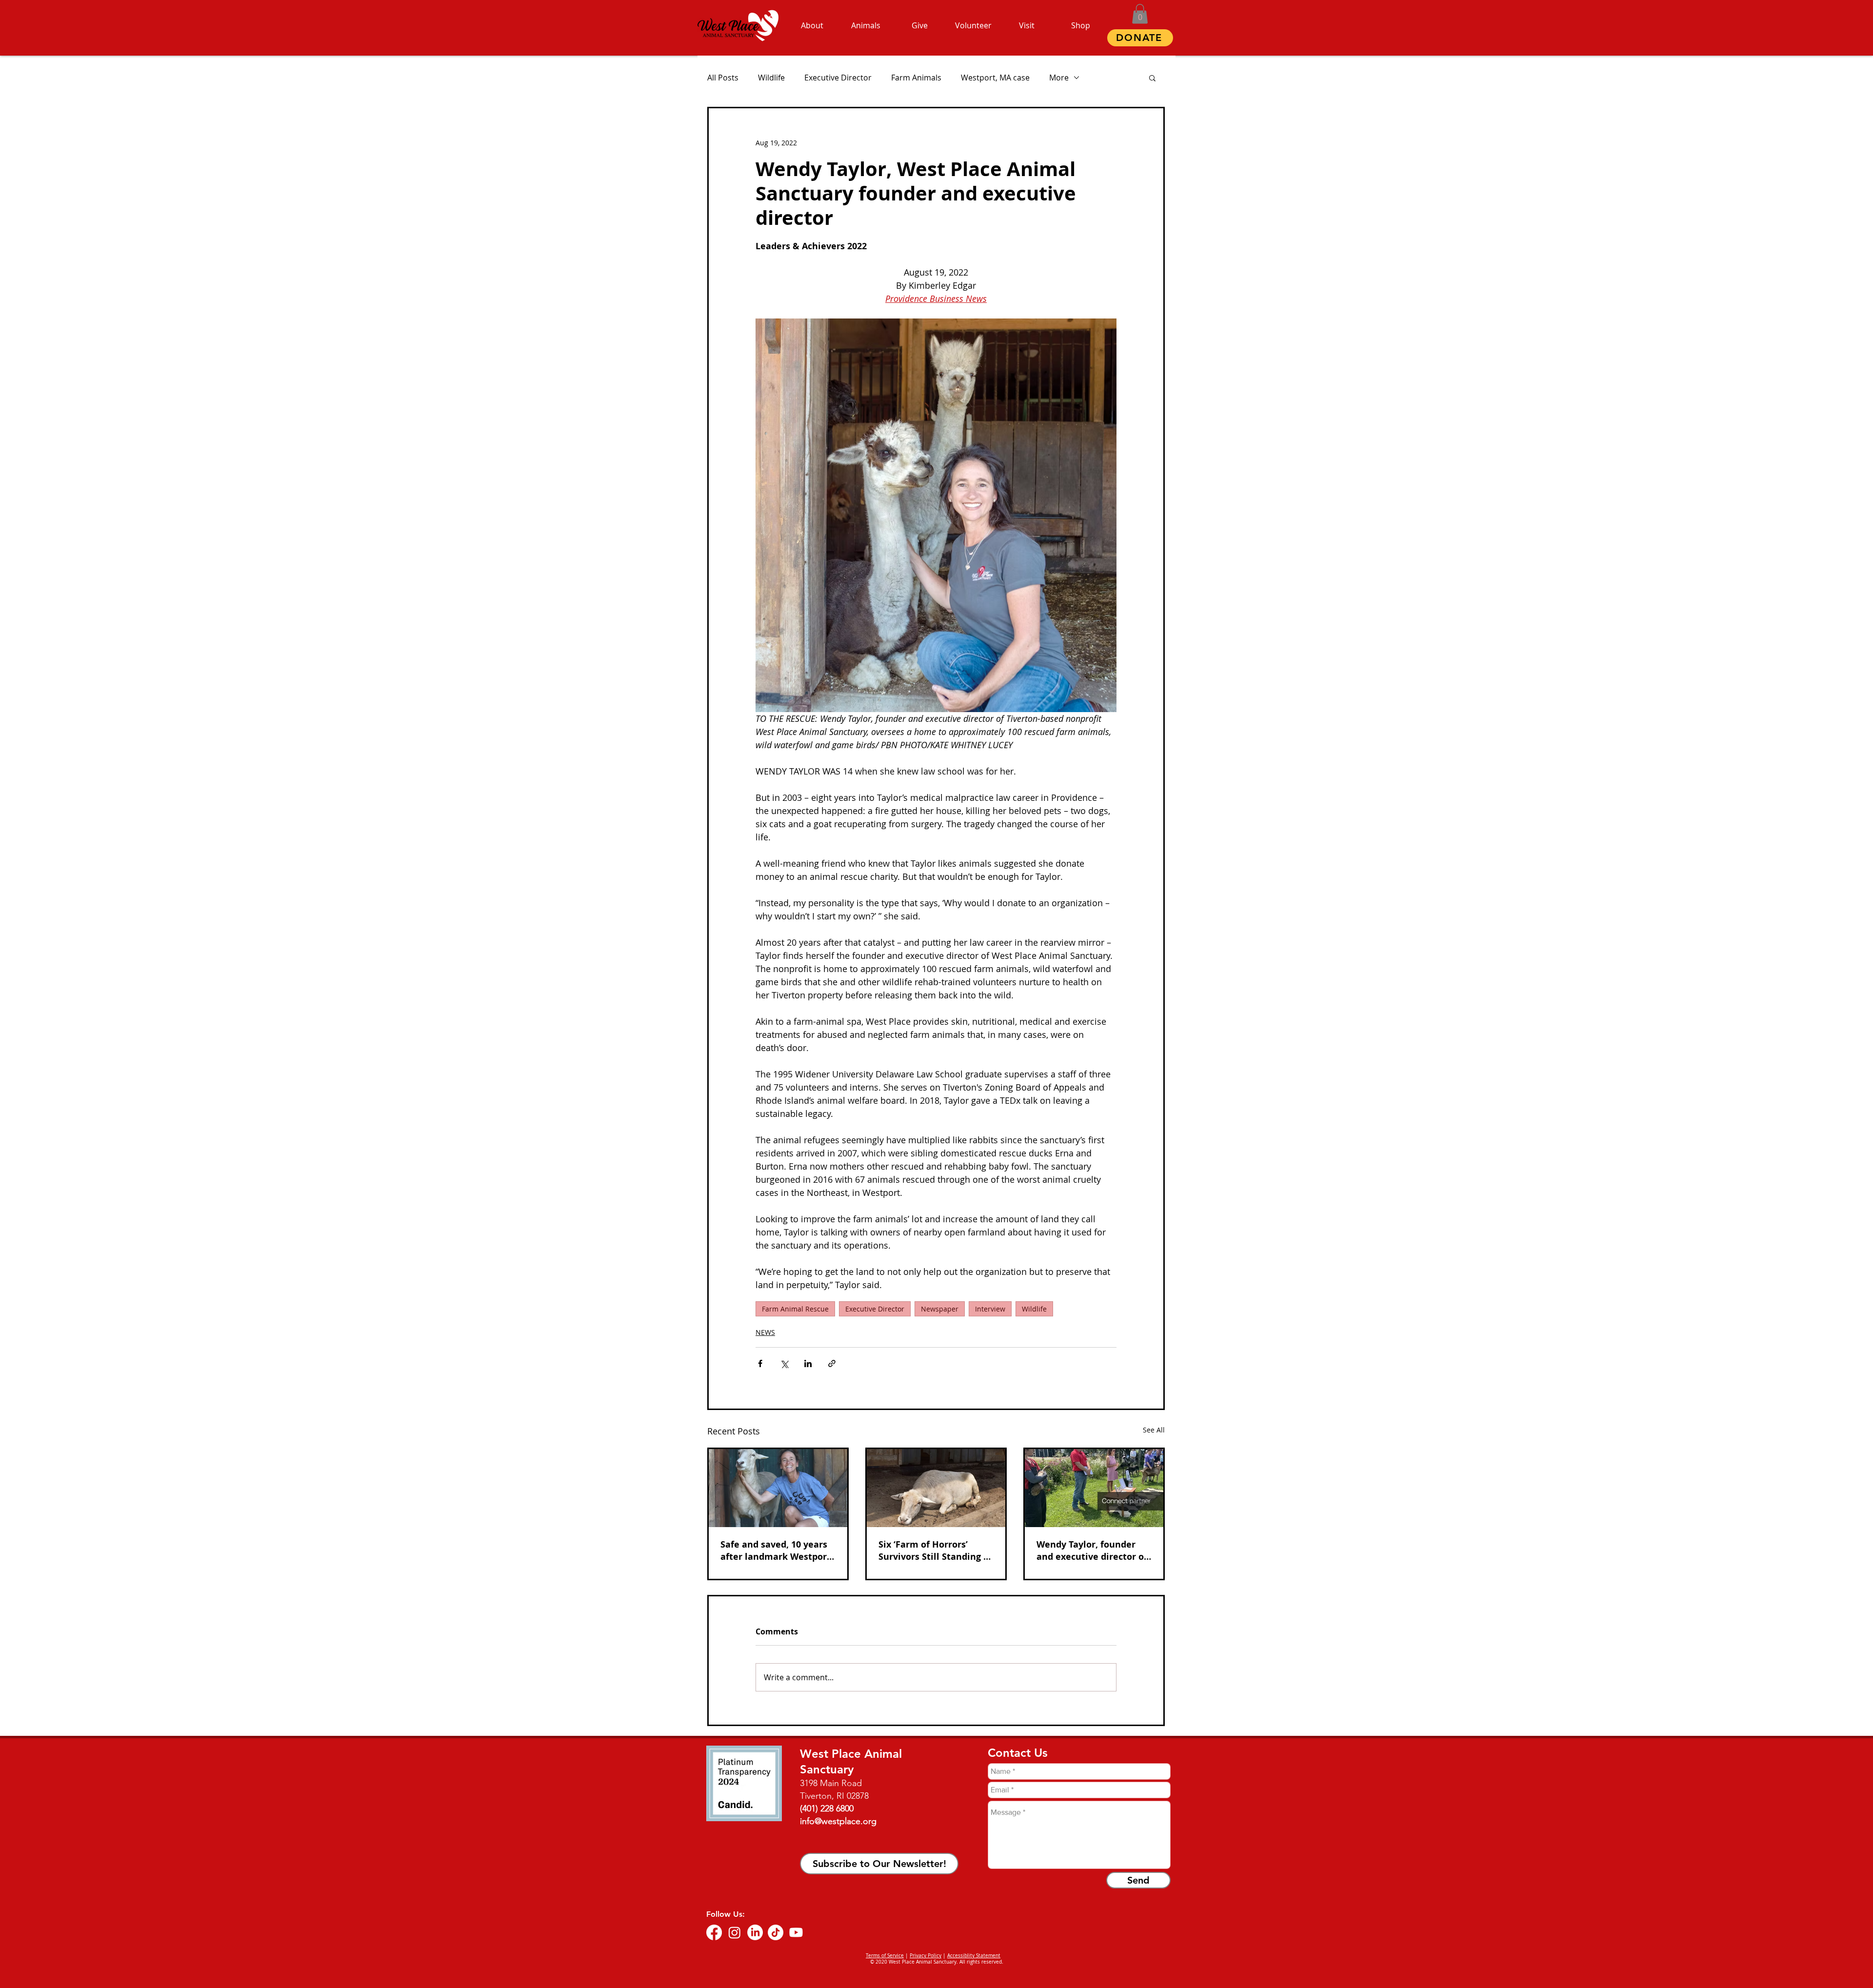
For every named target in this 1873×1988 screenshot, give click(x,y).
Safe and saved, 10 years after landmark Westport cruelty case (776, 1551)
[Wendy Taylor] (1094, 1488)
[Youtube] (796, 1932)
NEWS (765, 1332)
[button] (1140, 14)
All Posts (723, 78)
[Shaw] (936, 1488)
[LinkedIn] (755, 1932)
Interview (990, 1309)
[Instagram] (735, 1932)
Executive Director (838, 78)
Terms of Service (885, 1956)
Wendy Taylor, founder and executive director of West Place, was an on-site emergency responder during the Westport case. (1094, 1551)
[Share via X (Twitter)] (784, 1363)
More (1059, 78)
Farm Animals (916, 78)
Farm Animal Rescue (795, 1309)
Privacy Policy (926, 1956)
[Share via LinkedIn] (808, 1363)
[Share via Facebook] (760, 1363)
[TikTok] (776, 1932)
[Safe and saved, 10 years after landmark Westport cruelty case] (778, 1488)
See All (1154, 1430)
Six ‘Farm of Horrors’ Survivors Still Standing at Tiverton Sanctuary (936, 1551)
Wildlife (771, 78)
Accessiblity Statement (974, 1956)
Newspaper (940, 1309)
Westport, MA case (995, 78)
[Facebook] (714, 1932)
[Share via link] (832, 1363)
